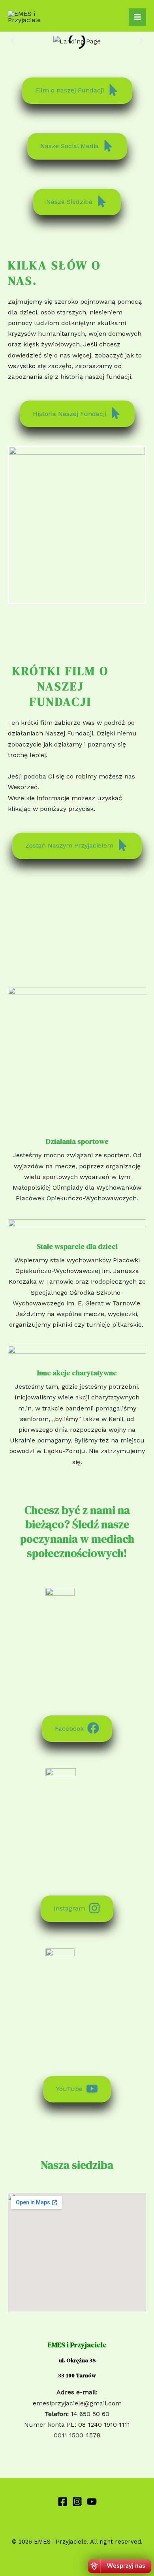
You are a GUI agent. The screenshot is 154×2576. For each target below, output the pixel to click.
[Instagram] (77, 2502)
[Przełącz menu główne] (137, 17)
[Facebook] (63, 2502)
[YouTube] (92, 2502)
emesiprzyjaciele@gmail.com (77, 2403)
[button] (13, 41)
